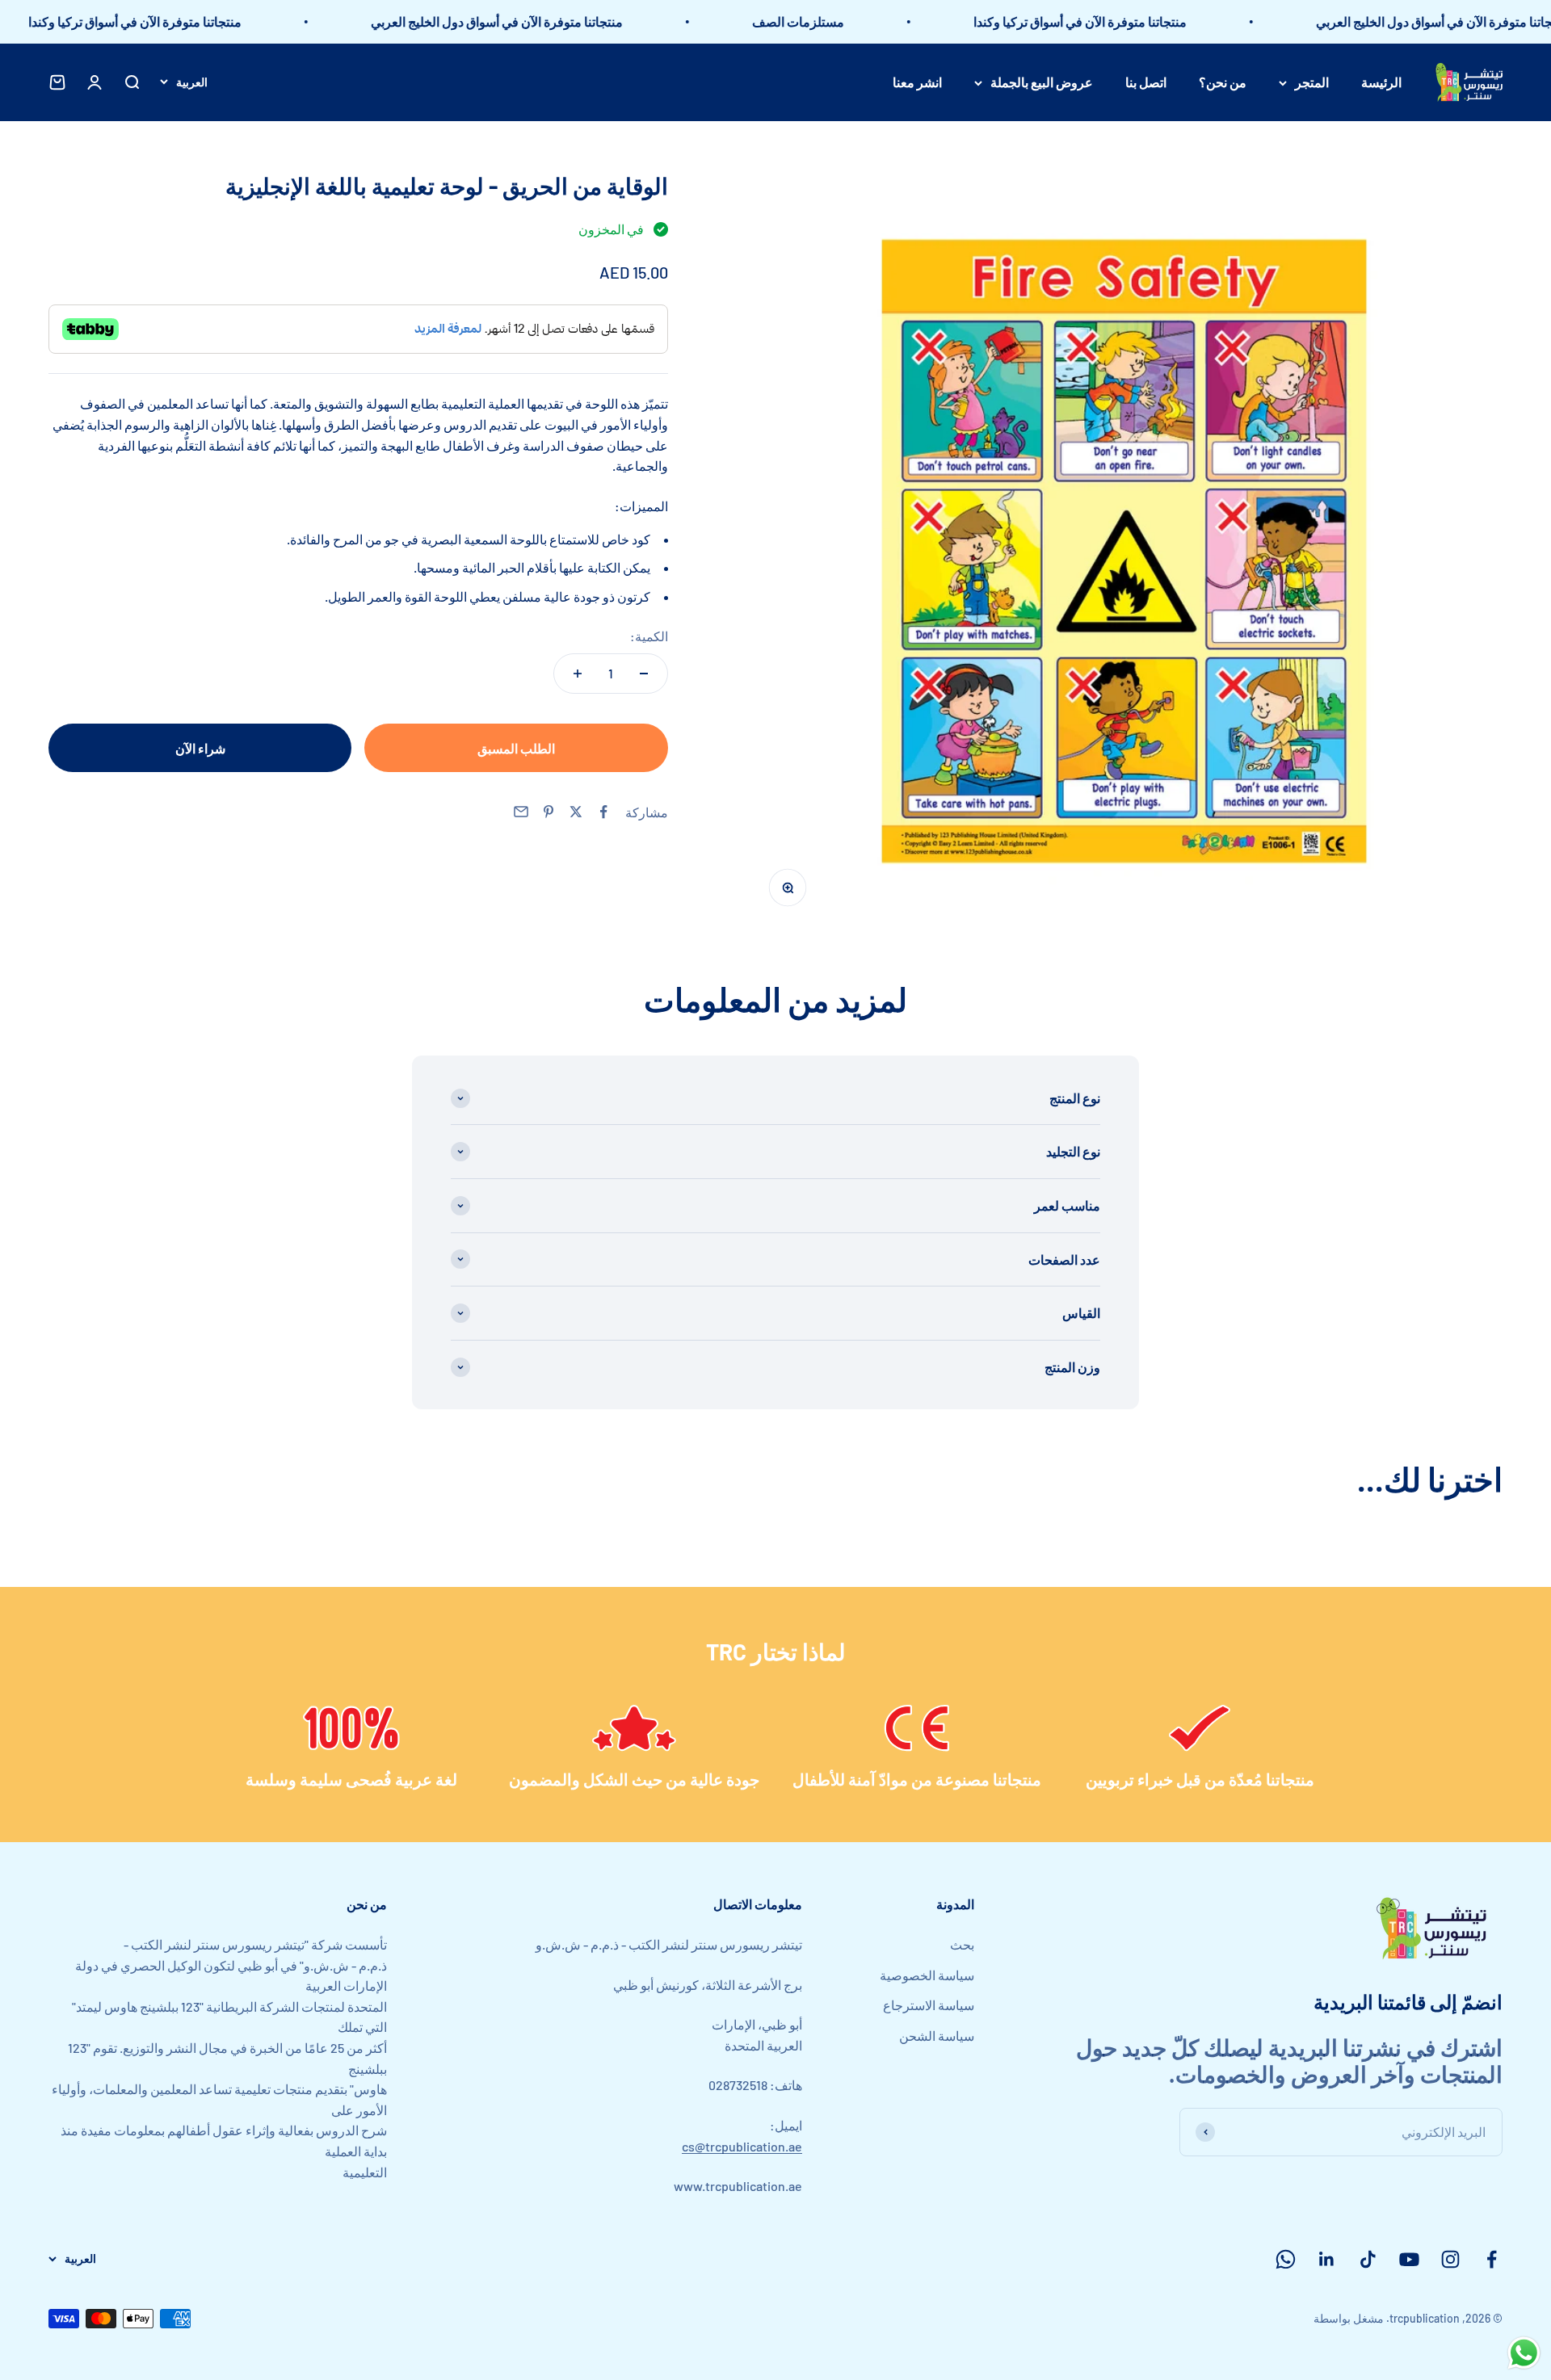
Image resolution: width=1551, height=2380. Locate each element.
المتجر (1312, 82)
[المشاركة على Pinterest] (549, 812)
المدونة (955, 1904)
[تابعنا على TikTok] (1368, 2259)
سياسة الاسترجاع (929, 2005)
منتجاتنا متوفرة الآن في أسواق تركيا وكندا (1129, 21)
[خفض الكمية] (644, 674)
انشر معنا (917, 82)
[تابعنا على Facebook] (1492, 2259)
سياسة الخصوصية (927, 1975)
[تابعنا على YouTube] (1409, 2259)
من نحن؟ (1223, 82)
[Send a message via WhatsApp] (1524, 2353)
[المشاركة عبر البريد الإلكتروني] (521, 812)
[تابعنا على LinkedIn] (1327, 2259)
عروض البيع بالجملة (1042, 82)
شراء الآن (200, 748)
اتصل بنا (1146, 82)
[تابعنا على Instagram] (1450, 2259)
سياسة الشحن (937, 2036)
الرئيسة (1381, 82)
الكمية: (649, 636)
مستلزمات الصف (847, 21)
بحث (962, 1944)
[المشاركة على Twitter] (576, 812)
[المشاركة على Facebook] (603, 812)
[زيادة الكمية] (578, 674)
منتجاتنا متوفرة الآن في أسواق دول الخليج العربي (546, 21)
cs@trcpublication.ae (742, 2146)
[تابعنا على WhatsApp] (1286, 2259)
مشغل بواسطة (1349, 2318)
